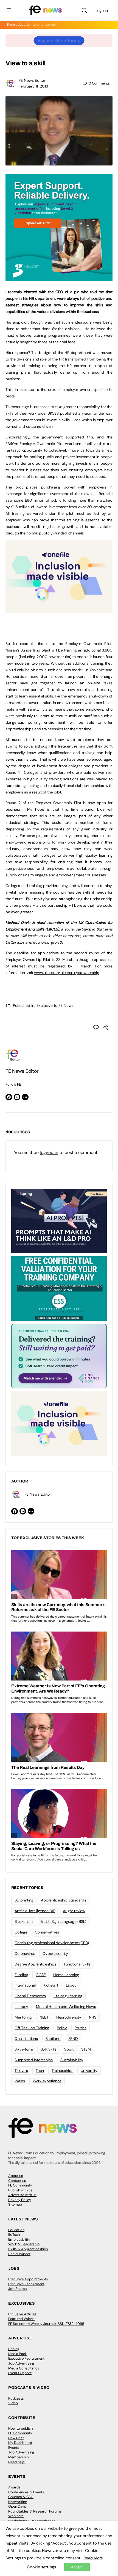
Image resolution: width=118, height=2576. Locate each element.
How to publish (20, 2428)
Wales (20, 2081)
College (21, 1932)
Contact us (17, 2181)
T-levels (21, 2071)
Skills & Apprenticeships (28, 2249)
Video (13, 2403)
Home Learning (66, 1975)
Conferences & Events (26, 2492)
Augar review (74, 1911)
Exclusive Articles (22, 2314)
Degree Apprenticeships (35, 1964)
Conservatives (47, 1932)
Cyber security (55, 1953)
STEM (86, 2049)
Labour (72, 1985)
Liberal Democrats (30, 1996)
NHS (93, 2017)
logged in (49, 1152)
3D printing (24, 1900)
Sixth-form (24, 2049)
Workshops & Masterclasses (32, 2521)
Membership (19, 2457)
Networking (18, 2502)
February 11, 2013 (33, 86)
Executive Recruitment (26, 2284)
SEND (73, 2039)
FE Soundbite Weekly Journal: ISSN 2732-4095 (46, 2324)
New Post (16, 2438)
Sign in (102, 10)
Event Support (20, 2373)
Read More (93, 2558)
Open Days (17, 2506)
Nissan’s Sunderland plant (28, 650)
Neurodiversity (69, 2017)
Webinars (16, 2516)
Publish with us (20, 2190)
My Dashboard (20, 2443)
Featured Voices (21, 2319)
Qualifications (26, 2039)
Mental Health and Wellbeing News (66, 2007)
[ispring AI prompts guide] (59, 1221)
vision (87, 413)
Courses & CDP (21, 2497)
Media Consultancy (24, 2368)
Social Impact (19, 2254)
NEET (44, 2017)
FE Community (20, 2185)
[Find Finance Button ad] (59, 1356)
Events (14, 2448)
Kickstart (51, 1985)
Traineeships (62, 2071)
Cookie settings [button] (41, 2567)
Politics (81, 2028)
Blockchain (24, 1921)
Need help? (17, 2462)
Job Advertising (21, 2363)
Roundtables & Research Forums (35, 2511)
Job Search (17, 2289)
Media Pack (18, 2354)
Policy (62, 2028)
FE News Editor (32, 80)
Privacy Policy (20, 2200)
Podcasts (16, 2398)
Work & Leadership (24, 2244)
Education (16, 2230)
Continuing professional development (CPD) (52, 1943)
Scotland (53, 2039)
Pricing (14, 2349)
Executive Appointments (28, 2279)
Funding (21, 1975)
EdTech (14, 2235)
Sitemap (15, 2204)
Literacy (21, 2007)
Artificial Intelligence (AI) (35, 1911)
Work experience (47, 2081)
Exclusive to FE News (55, 1005)
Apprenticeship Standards (63, 1900)
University (89, 2071)
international (25, 1985)
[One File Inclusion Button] (59, 610)
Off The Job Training (32, 2028)
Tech (40, 2071)
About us (16, 2176)
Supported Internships (34, 2060)
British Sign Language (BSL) (63, 1921)
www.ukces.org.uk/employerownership (67, 973)
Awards (14, 2487)
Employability (19, 2239)
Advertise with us (22, 2195)
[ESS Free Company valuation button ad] (59, 1288)
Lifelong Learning (68, 1996)
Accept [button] (77, 2567)
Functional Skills (77, 1964)
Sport (69, 2049)
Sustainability (72, 2060)
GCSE (41, 1975)
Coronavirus (25, 1953)
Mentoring (23, 2017)
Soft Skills (49, 2049)
